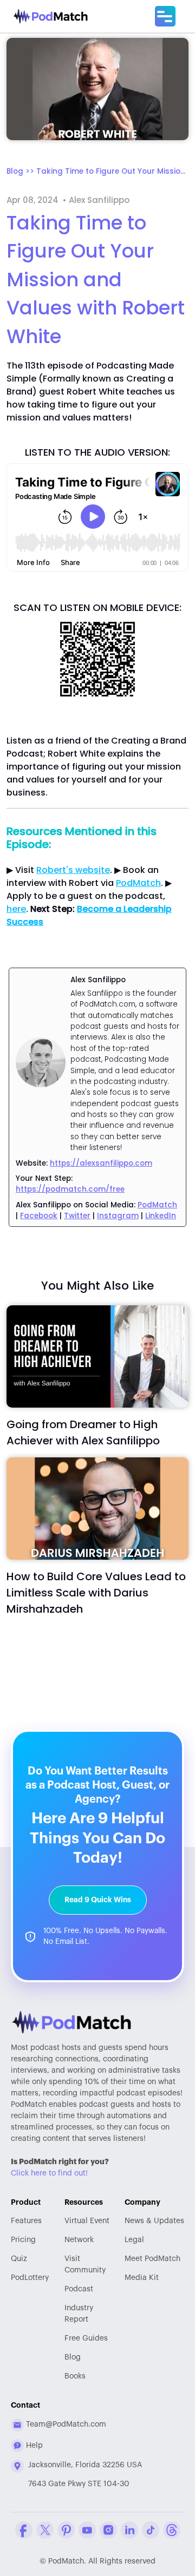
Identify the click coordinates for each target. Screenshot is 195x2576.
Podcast (79, 2289)
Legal (134, 2240)
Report (79, 2314)
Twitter (77, 1216)
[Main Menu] (165, 16)
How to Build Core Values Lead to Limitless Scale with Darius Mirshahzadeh (96, 1593)
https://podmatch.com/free (70, 1189)
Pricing (23, 2240)
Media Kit (142, 2278)
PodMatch (138, 883)
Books (75, 2376)
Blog (73, 2357)
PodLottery (30, 2278)
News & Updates (154, 2221)
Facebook (39, 1216)
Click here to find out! (49, 2173)
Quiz (19, 2259)
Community (85, 2265)
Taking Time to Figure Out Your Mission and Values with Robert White (112, 171)
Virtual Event (87, 2221)
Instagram (118, 1216)
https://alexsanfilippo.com (101, 1163)
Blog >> (21, 171)
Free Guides (86, 2338)
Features (26, 2221)
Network (79, 2240)
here (16, 909)
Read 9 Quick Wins (98, 1900)
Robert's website (73, 870)
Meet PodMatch (152, 2259)
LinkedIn (161, 1216)
